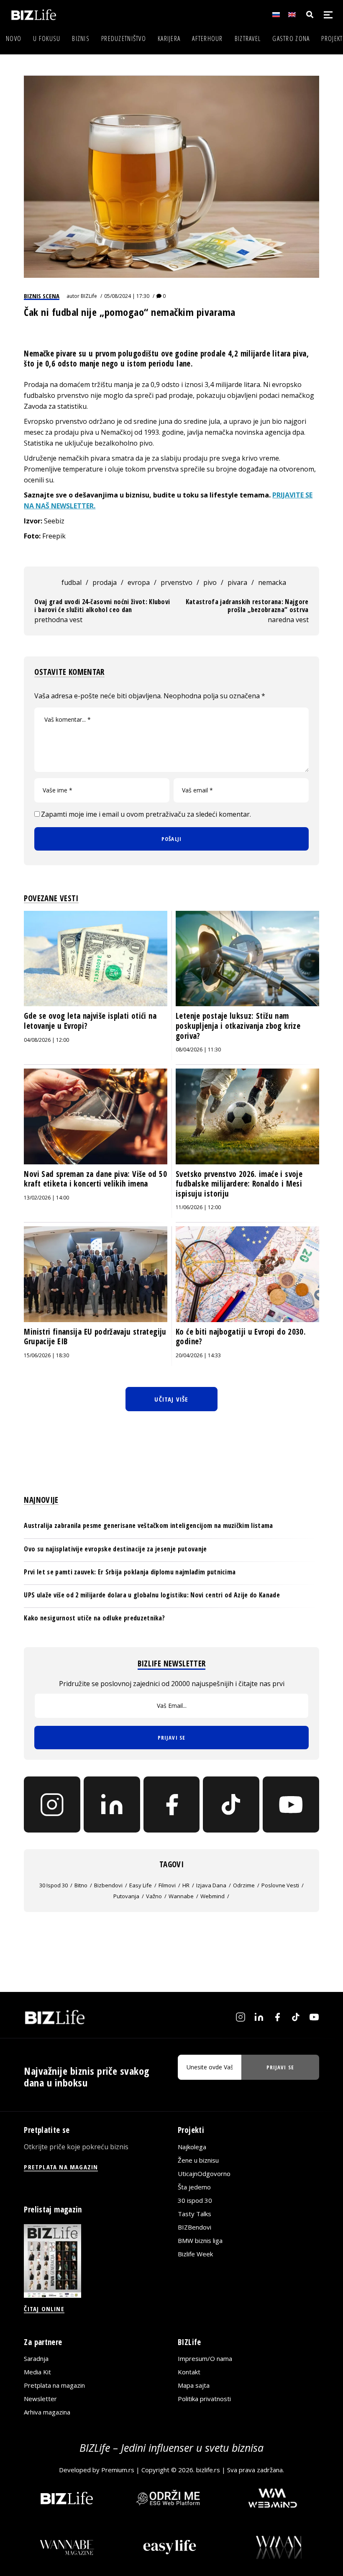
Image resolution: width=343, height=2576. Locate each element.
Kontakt (189, 2372)
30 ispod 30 (54, 1885)
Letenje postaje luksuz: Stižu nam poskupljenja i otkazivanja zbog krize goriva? (238, 1026)
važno (154, 1896)
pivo (210, 582)
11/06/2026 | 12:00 (198, 1207)
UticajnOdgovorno (204, 2174)
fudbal (72, 582)
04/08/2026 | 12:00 (46, 1040)
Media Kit (37, 2372)
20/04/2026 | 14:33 (198, 1355)
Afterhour (207, 38)
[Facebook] (172, 1805)
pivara (237, 582)
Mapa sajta (194, 2385)
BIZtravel (248, 38)
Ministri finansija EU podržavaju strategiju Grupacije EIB (95, 1337)
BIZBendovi (195, 2227)
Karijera (169, 38)
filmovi (167, 1885)
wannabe (181, 1896)
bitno (81, 1885)
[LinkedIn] (112, 1805)
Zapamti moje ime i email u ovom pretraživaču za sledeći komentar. (146, 814)
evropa (139, 582)
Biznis (81, 38)
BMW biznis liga (200, 2240)
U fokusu (47, 38)
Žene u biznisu (198, 2160)
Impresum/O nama (205, 2358)
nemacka (272, 582)
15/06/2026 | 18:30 (46, 1355)
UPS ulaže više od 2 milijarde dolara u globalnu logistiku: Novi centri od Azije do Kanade (152, 1595)
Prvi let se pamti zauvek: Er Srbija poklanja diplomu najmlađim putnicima (130, 1572)
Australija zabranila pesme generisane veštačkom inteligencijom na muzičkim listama (148, 1525)
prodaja (105, 582)
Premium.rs (118, 2470)
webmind (212, 1896)
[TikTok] (231, 1805)
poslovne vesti (280, 1885)
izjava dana (211, 1885)
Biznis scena (42, 296)
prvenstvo (177, 582)
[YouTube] (291, 1805)
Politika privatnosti (204, 2399)
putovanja (126, 1896)
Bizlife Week (195, 2254)
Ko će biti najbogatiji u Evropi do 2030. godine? (241, 1337)
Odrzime (244, 1885)
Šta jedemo (194, 2187)
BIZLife (89, 296)
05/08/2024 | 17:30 (127, 296)
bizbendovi (108, 1885)
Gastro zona (291, 38)
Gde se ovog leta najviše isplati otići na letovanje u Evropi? (90, 1021)
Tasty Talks (195, 2214)
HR (186, 1885)
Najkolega (192, 2147)
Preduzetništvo (124, 38)
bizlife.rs (208, 2470)
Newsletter (40, 2399)
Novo (14, 38)
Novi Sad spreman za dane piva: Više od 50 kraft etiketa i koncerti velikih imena (95, 1179)
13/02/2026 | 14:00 (46, 1198)
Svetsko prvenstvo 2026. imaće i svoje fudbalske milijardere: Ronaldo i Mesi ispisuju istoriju (239, 1184)
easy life (141, 1885)
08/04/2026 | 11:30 (198, 1050)
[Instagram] (52, 1805)
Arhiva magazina (47, 2412)
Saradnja (36, 2358)
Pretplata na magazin (54, 2385)
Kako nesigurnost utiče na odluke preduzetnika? (94, 1618)
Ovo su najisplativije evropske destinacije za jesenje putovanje (115, 1549)
